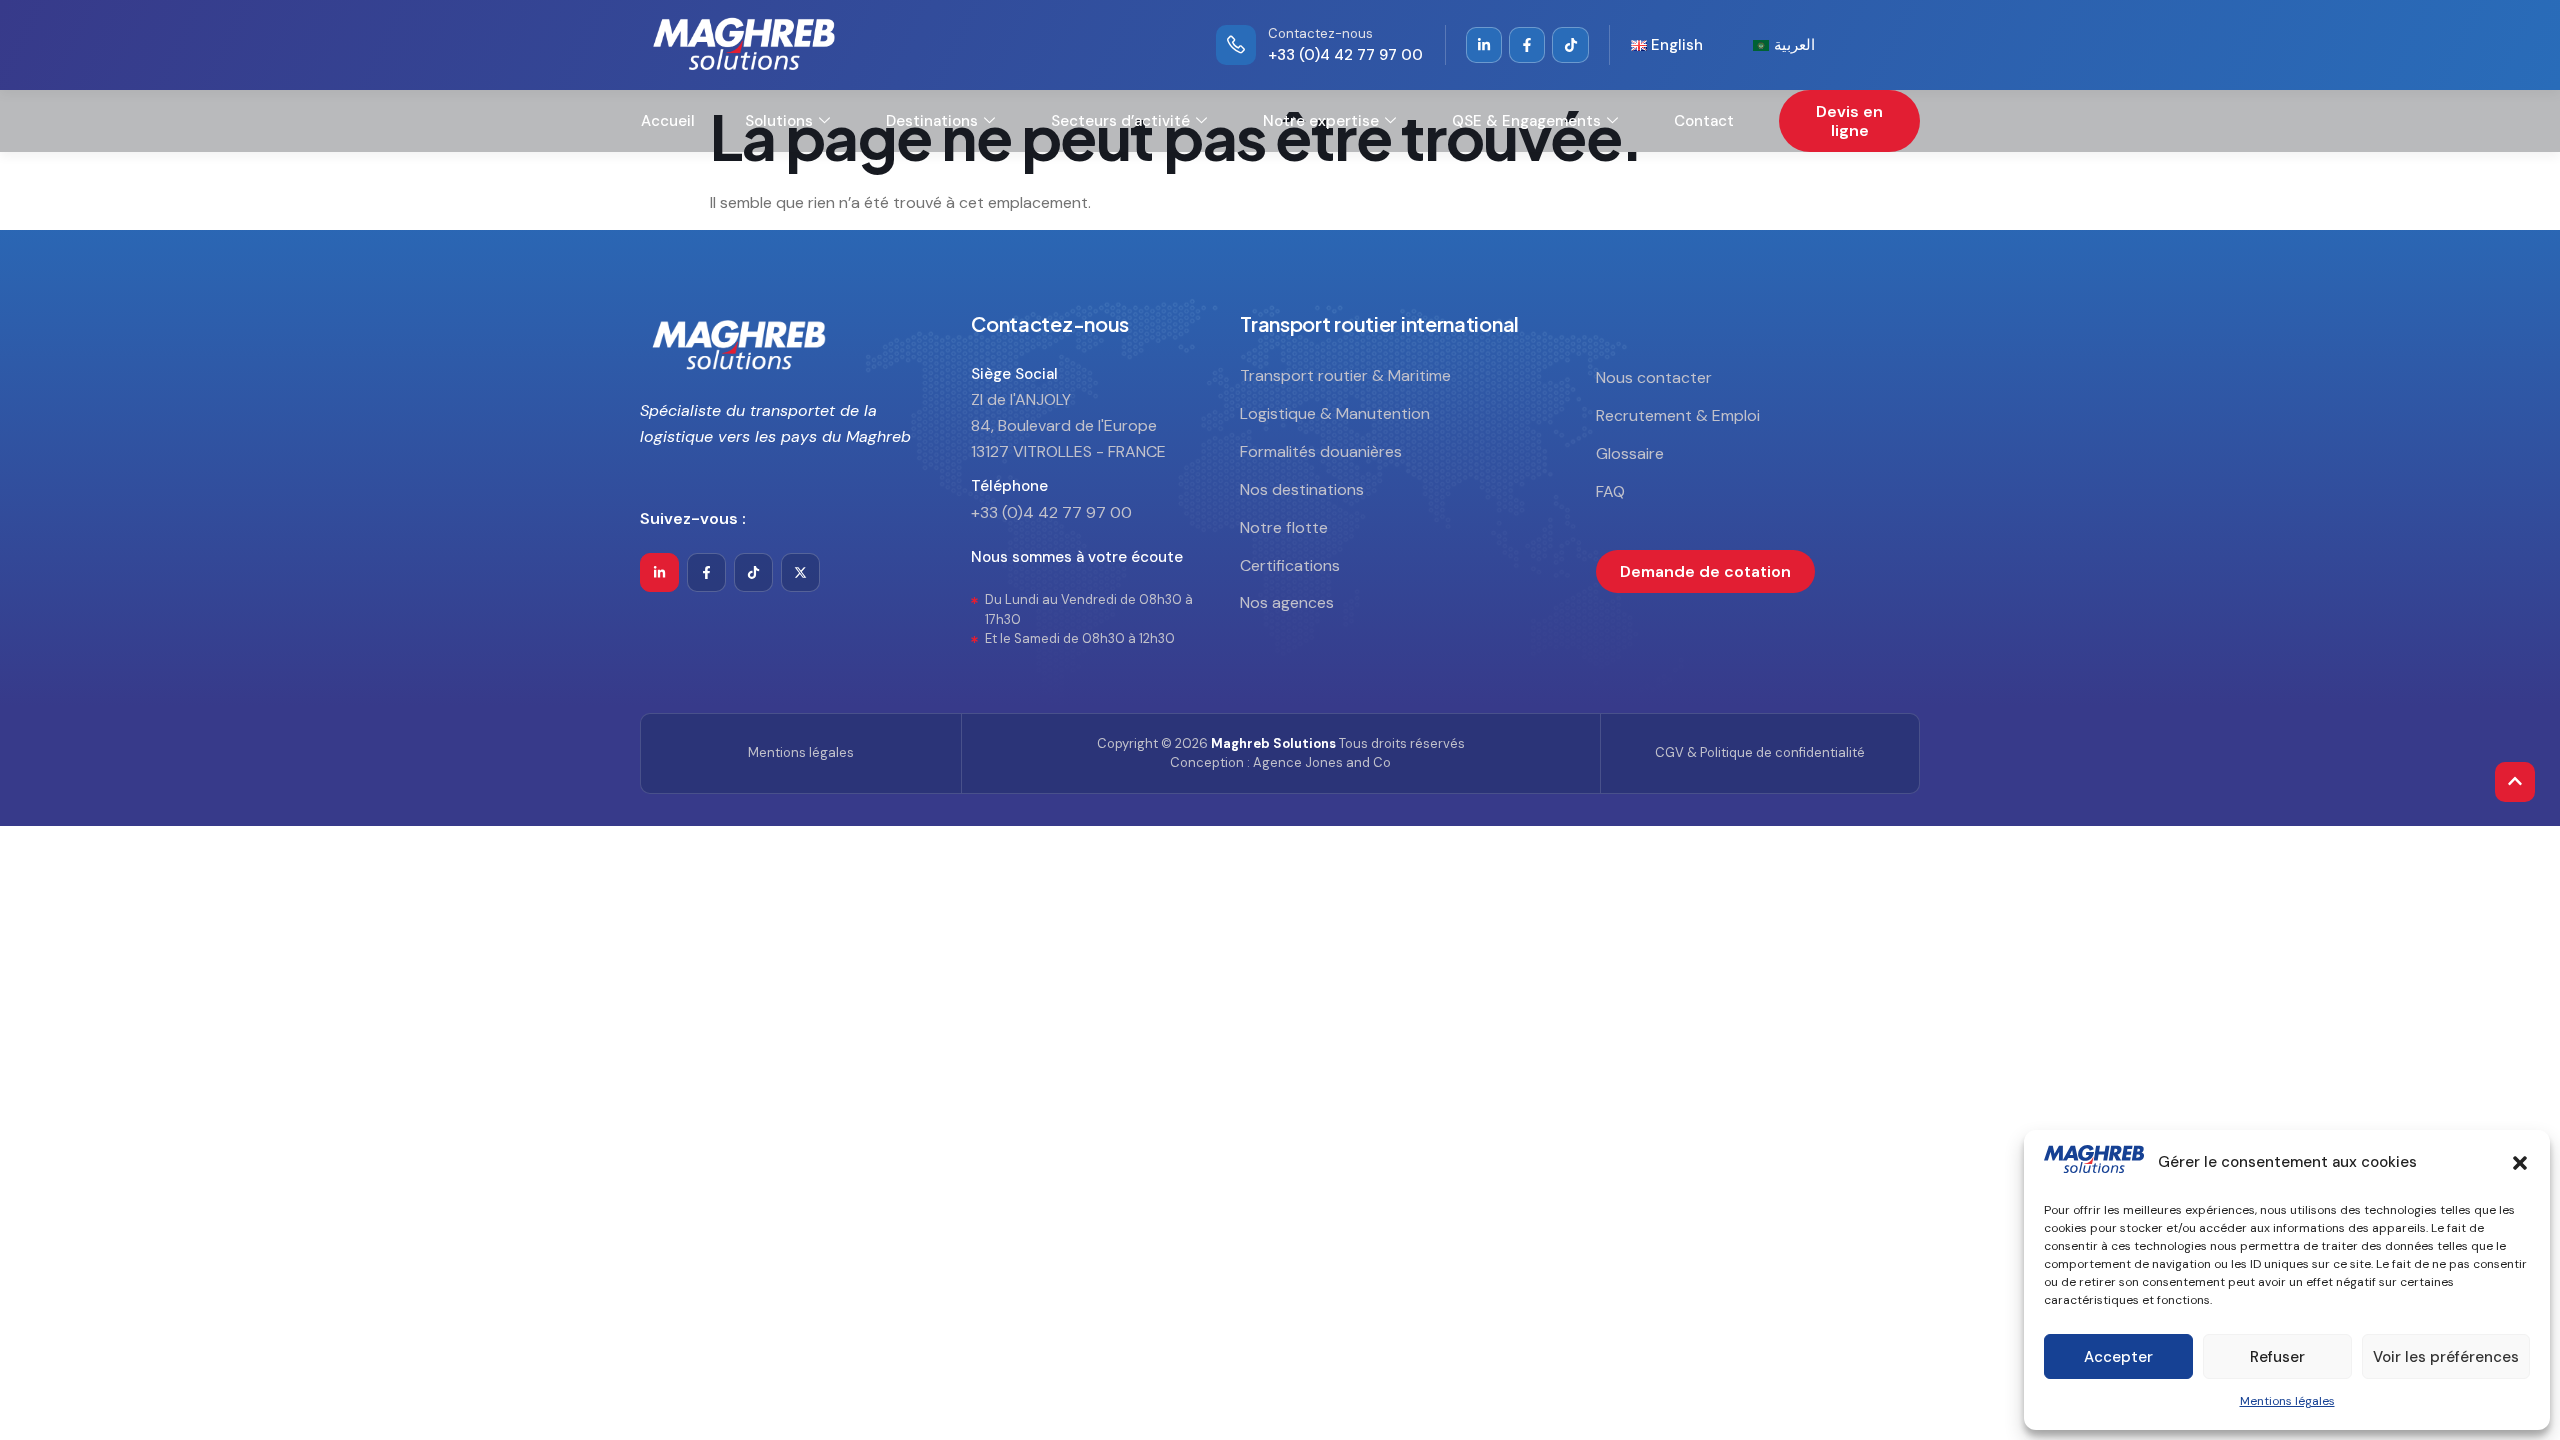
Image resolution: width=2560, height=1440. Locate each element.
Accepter (2118, 1357)
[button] (2520, 1163)
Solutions (779, 121)
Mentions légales (2287, 1401)
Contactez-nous (1320, 33)
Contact (1704, 121)
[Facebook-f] (706, 572)
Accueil (668, 121)
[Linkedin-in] (1484, 45)
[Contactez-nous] (1236, 45)
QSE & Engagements (1526, 121)
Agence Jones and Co (1322, 762)
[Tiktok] (753, 572)
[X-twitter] (800, 572)
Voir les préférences (2446, 1357)
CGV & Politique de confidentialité (1760, 752)
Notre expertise (1321, 121)
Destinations (932, 121)
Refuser (2277, 1357)
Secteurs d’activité (1120, 121)
